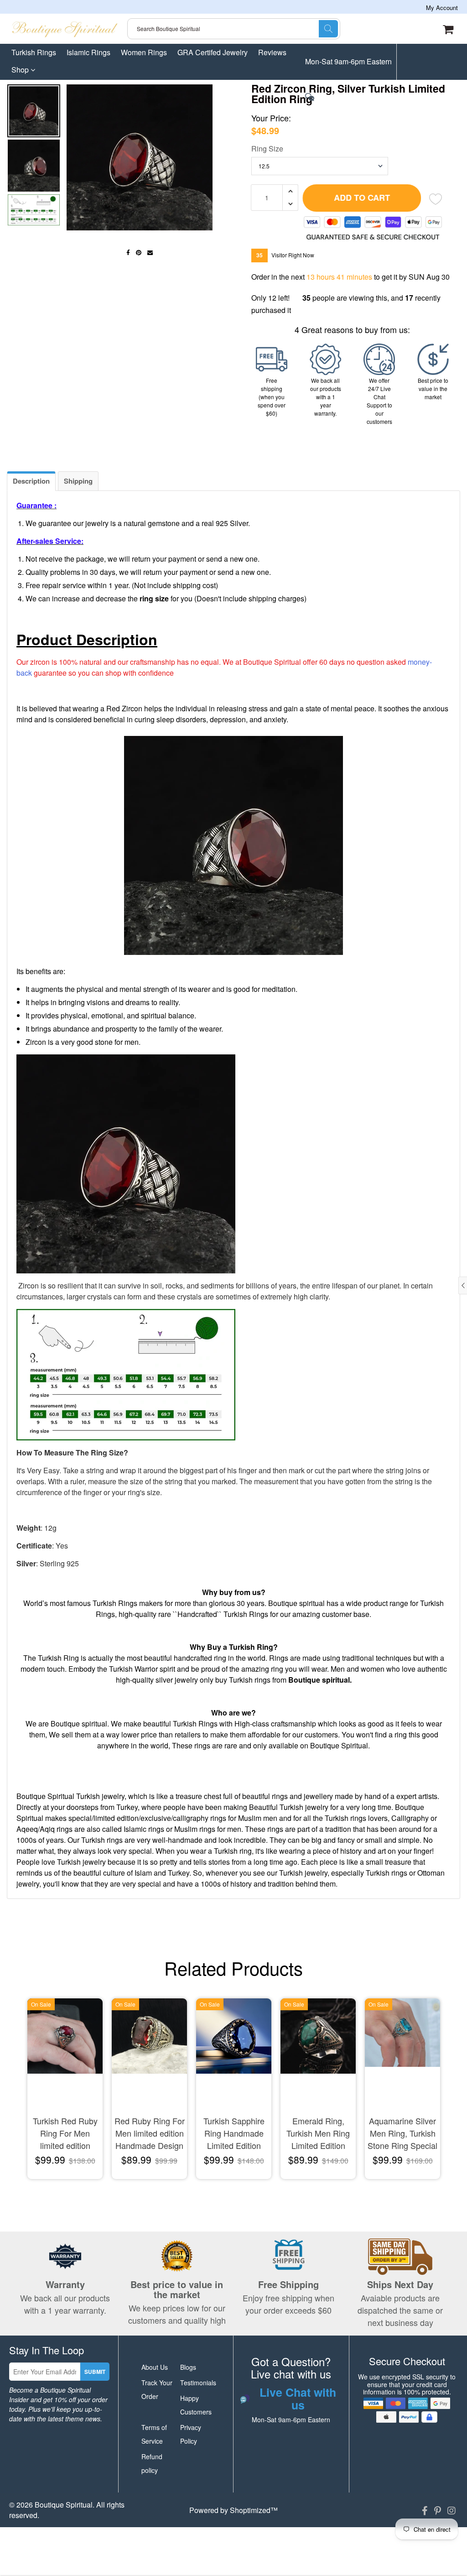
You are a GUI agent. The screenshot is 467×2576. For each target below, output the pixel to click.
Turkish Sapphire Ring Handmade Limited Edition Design (234, 2134)
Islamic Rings (88, 52)
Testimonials (198, 2383)
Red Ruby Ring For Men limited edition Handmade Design (150, 2133)
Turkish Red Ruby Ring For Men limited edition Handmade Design (65, 2134)
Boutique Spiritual (64, 2505)
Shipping (78, 481)
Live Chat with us (343, 98)
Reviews (272, 52)
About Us (155, 2367)
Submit (95, 2372)
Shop (21, 70)
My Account (442, 8)
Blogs (188, 2367)
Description (31, 481)
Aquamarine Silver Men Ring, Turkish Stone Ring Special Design (402, 2134)
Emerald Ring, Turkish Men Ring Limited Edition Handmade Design (318, 2134)
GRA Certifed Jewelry (213, 52)
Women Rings (144, 52)
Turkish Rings (34, 52)
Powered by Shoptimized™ (233, 2510)
